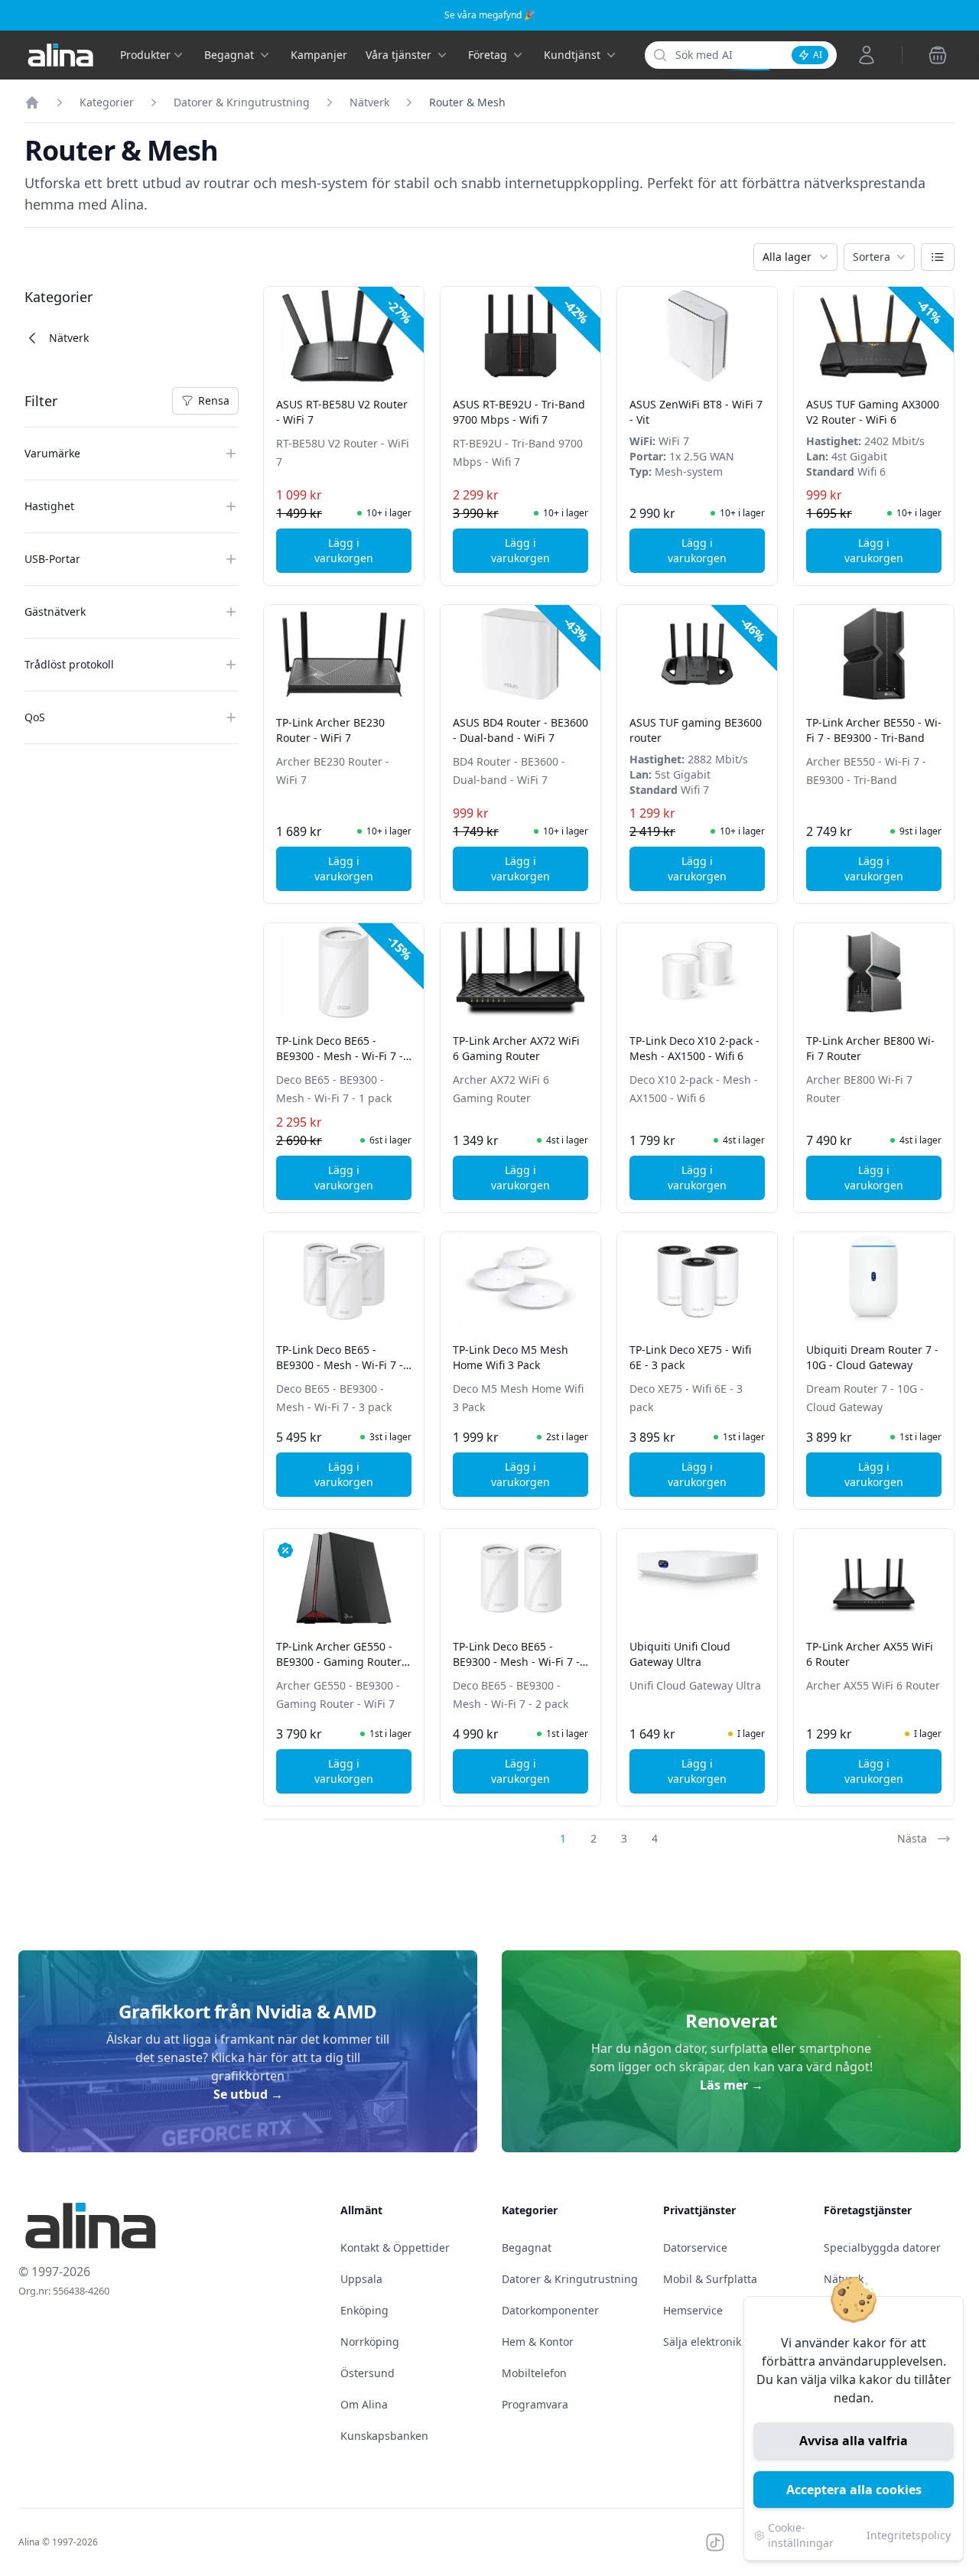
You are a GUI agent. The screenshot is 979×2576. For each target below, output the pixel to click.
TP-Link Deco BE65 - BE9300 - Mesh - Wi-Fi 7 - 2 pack (516, 1662)
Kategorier (107, 102)
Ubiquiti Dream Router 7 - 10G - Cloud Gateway (872, 1357)
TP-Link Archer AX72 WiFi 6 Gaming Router (516, 1048)
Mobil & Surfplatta (710, 2279)
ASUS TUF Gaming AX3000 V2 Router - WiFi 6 (873, 412)
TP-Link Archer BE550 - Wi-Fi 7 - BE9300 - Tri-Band (874, 730)
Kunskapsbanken (384, 2436)
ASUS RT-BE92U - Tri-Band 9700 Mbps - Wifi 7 (519, 412)
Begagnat (527, 2247)
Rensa (218, 404)
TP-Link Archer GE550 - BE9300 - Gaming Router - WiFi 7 (342, 1662)
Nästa (912, 1838)
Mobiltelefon (534, 2373)
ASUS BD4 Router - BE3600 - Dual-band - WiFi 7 (520, 730)
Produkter (145, 55)
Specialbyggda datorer (882, 2247)
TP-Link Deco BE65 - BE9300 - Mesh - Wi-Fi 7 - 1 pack (340, 1056)
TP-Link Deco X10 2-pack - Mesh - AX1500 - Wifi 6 (694, 1048)
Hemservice (693, 2310)
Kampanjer (319, 55)
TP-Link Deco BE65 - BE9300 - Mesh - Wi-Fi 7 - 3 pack (340, 1365)
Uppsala (361, 2279)
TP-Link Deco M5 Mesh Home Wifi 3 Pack (511, 1357)
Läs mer (732, 2085)
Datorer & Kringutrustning (242, 102)
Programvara (535, 2404)
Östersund (368, 2373)
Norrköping (370, 2342)
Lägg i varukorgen (363, 550)
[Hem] (32, 102)
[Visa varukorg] (938, 55)
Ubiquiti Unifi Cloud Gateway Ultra (680, 1654)
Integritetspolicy (909, 2535)
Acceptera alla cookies (854, 2490)
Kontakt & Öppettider (395, 2247)
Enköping (364, 2310)
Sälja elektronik (702, 2342)
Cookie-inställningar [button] (801, 2535)
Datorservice (695, 2247)
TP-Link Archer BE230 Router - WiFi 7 (330, 730)
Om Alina (364, 2404)
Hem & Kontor (538, 2342)
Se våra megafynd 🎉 (490, 15)
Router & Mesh (467, 102)
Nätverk (369, 102)
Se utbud (248, 2094)
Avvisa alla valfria (854, 2441)
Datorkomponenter (550, 2310)
